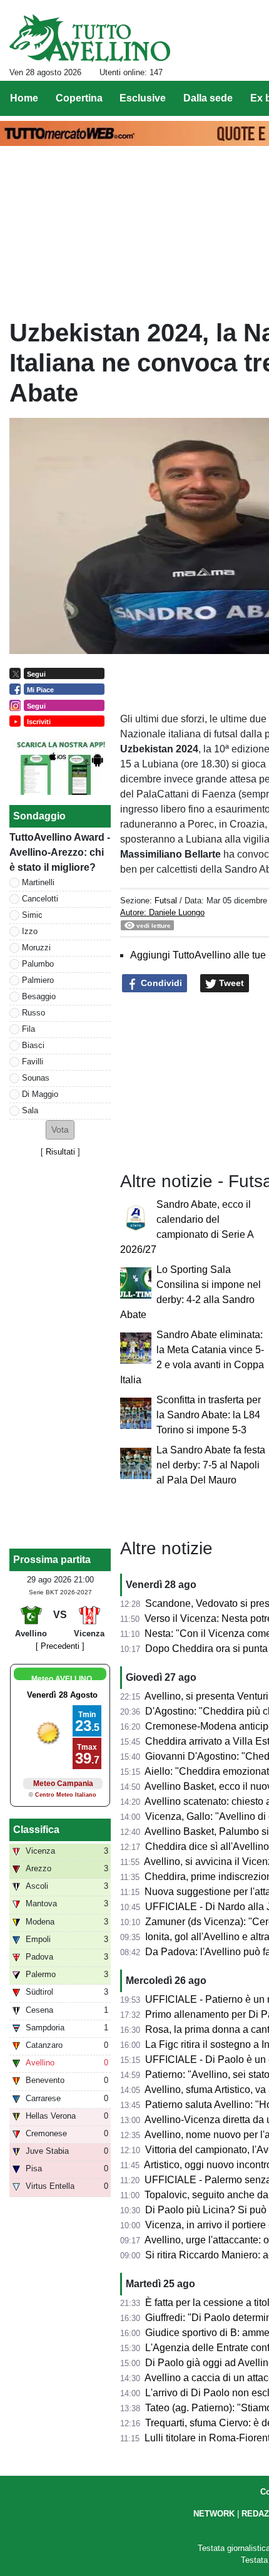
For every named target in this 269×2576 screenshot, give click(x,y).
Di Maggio (40, 1094)
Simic (32, 915)
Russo (33, 1013)
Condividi (160, 983)
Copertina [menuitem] (79, 98)
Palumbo (38, 964)
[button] (60, 1130)
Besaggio (39, 996)
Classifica (36, 1830)
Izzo (30, 931)
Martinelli (38, 882)
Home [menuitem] (24, 98)
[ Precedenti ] (60, 1646)
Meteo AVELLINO (62, 1679)
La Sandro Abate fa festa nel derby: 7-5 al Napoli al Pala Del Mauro (211, 1465)
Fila (28, 1029)
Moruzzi (36, 948)
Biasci (33, 1045)
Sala (30, 1110)
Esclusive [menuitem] (143, 98)
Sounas (36, 1078)
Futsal (166, 901)
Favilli (33, 1062)
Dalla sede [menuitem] (208, 98)
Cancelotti (40, 899)
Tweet (230, 983)
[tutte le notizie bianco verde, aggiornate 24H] (90, 38)
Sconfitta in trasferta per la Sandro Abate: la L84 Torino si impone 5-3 (209, 1415)
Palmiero (38, 980)
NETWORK (214, 2514)
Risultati (60, 1152)
